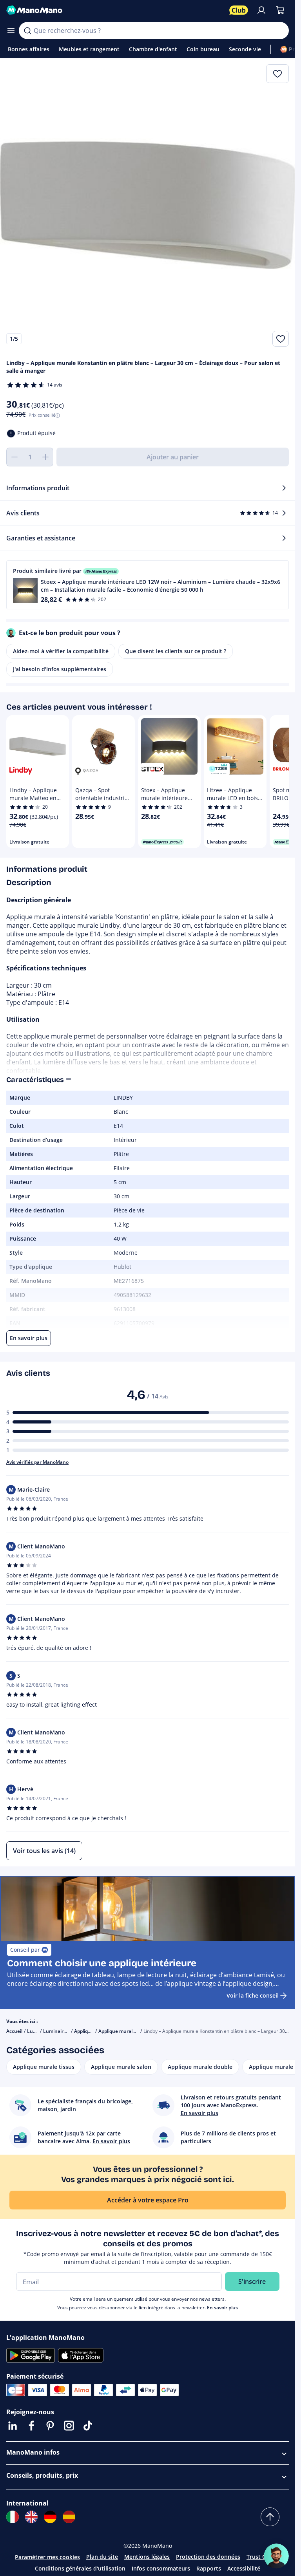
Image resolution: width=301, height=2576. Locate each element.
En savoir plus (222, 2308)
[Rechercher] (27, 31)
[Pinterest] (50, 2426)
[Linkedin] (13, 2426)
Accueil (14, 2031)
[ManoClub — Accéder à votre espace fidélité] (239, 10)
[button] (148, 585)
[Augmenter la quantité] (45, 457)
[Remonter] (270, 2517)
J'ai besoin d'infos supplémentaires (60, 669)
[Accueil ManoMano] (115, 10)
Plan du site (102, 2557)
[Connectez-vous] (261, 10)
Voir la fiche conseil (253, 1995)
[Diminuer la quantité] (14, 457)
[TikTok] (88, 2426)
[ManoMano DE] (50, 2517)
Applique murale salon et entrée (135, 2031)
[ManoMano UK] (31, 2517)
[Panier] (280, 10)
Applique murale (92, 2031)
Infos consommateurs (161, 2568)
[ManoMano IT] (13, 2517)
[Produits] (11, 31)
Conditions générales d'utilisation (80, 2568)
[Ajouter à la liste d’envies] (281, 339)
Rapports (209, 2568)
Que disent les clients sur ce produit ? (176, 651)
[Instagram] (69, 2426)
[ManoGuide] (276, 2556)
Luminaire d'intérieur (67, 2031)
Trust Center (263, 2557)
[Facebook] (31, 2426)
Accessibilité (244, 2568)
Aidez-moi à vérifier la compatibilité (61, 651)
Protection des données (208, 2557)
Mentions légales (147, 2557)
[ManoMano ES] (69, 2517)
